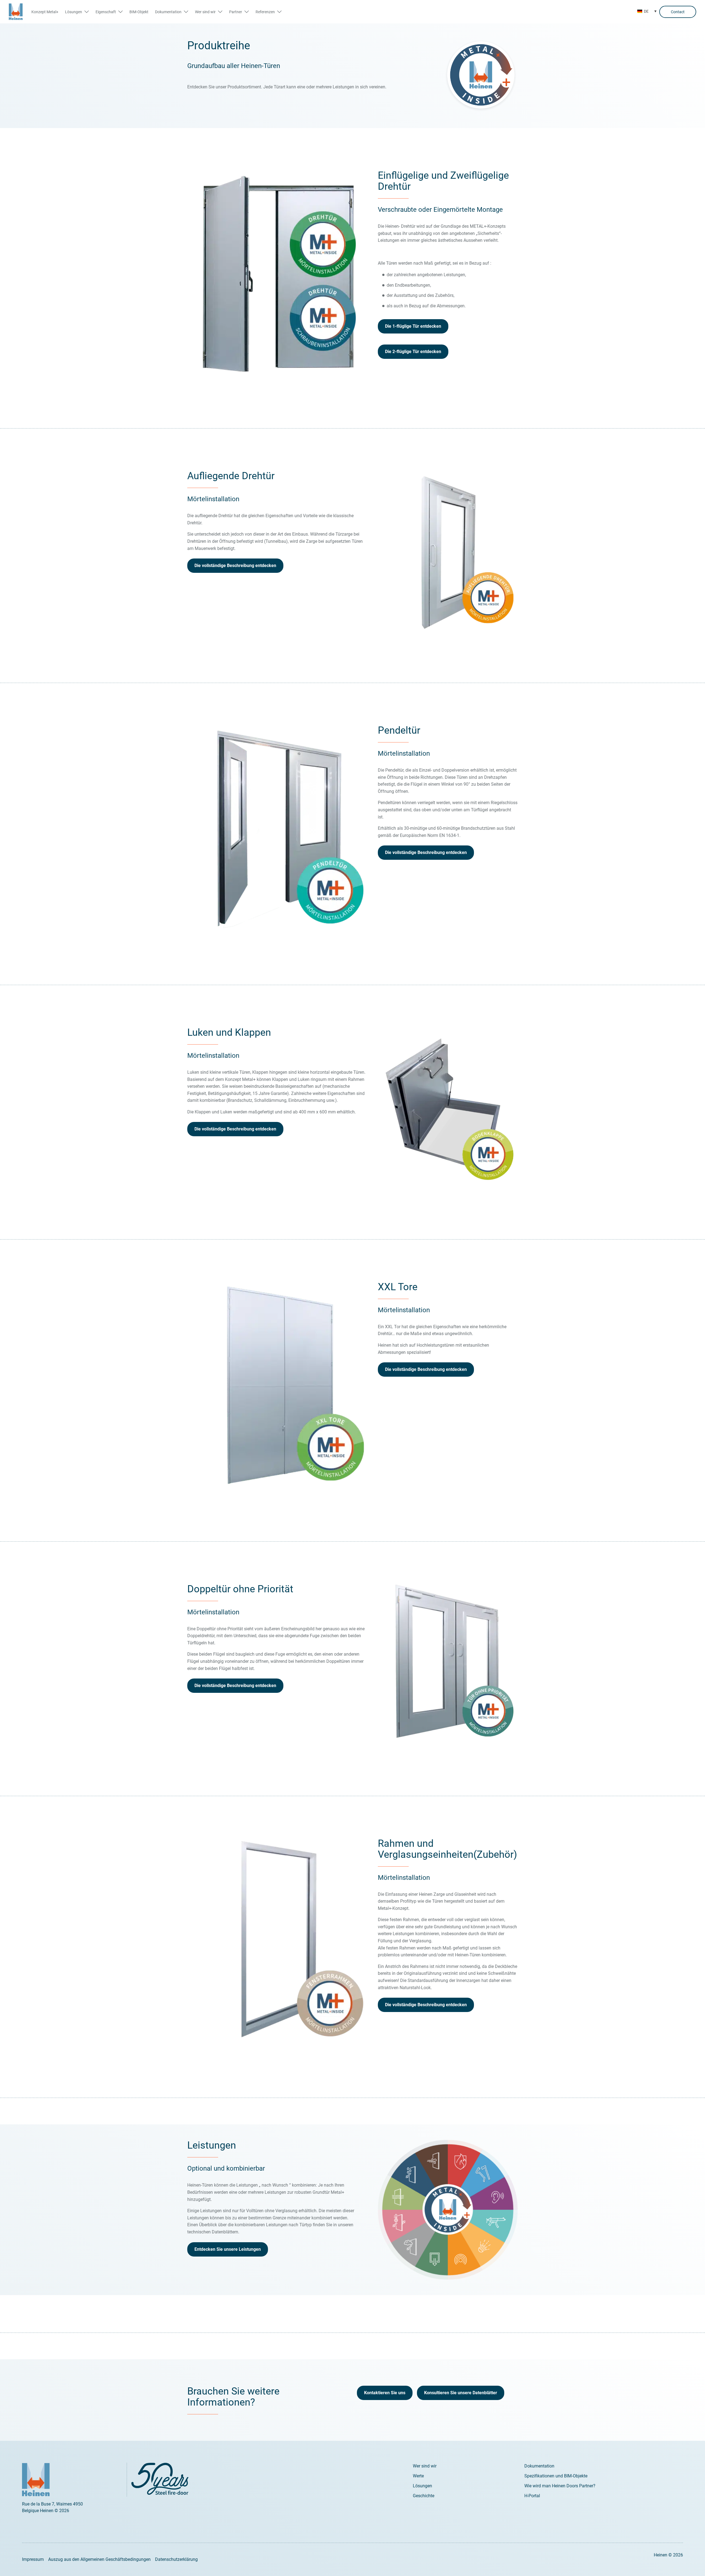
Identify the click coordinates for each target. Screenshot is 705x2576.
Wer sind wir (425, 2466)
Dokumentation (539, 2466)
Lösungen (422, 2486)
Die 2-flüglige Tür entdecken (413, 352)
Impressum (33, 2559)
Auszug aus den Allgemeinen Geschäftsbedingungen (99, 2559)
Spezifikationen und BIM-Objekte (556, 2476)
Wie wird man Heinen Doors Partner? (560, 2486)
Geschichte (424, 2496)
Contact (678, 12)
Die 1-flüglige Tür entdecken (413, 326)
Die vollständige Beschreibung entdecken (235, 566)
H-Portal (532, 2496)
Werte (418, 2476)
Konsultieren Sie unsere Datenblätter (461, 2393)
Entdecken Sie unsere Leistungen (228, 2249)
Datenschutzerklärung (176, 2559)
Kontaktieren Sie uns (385, 2393)
